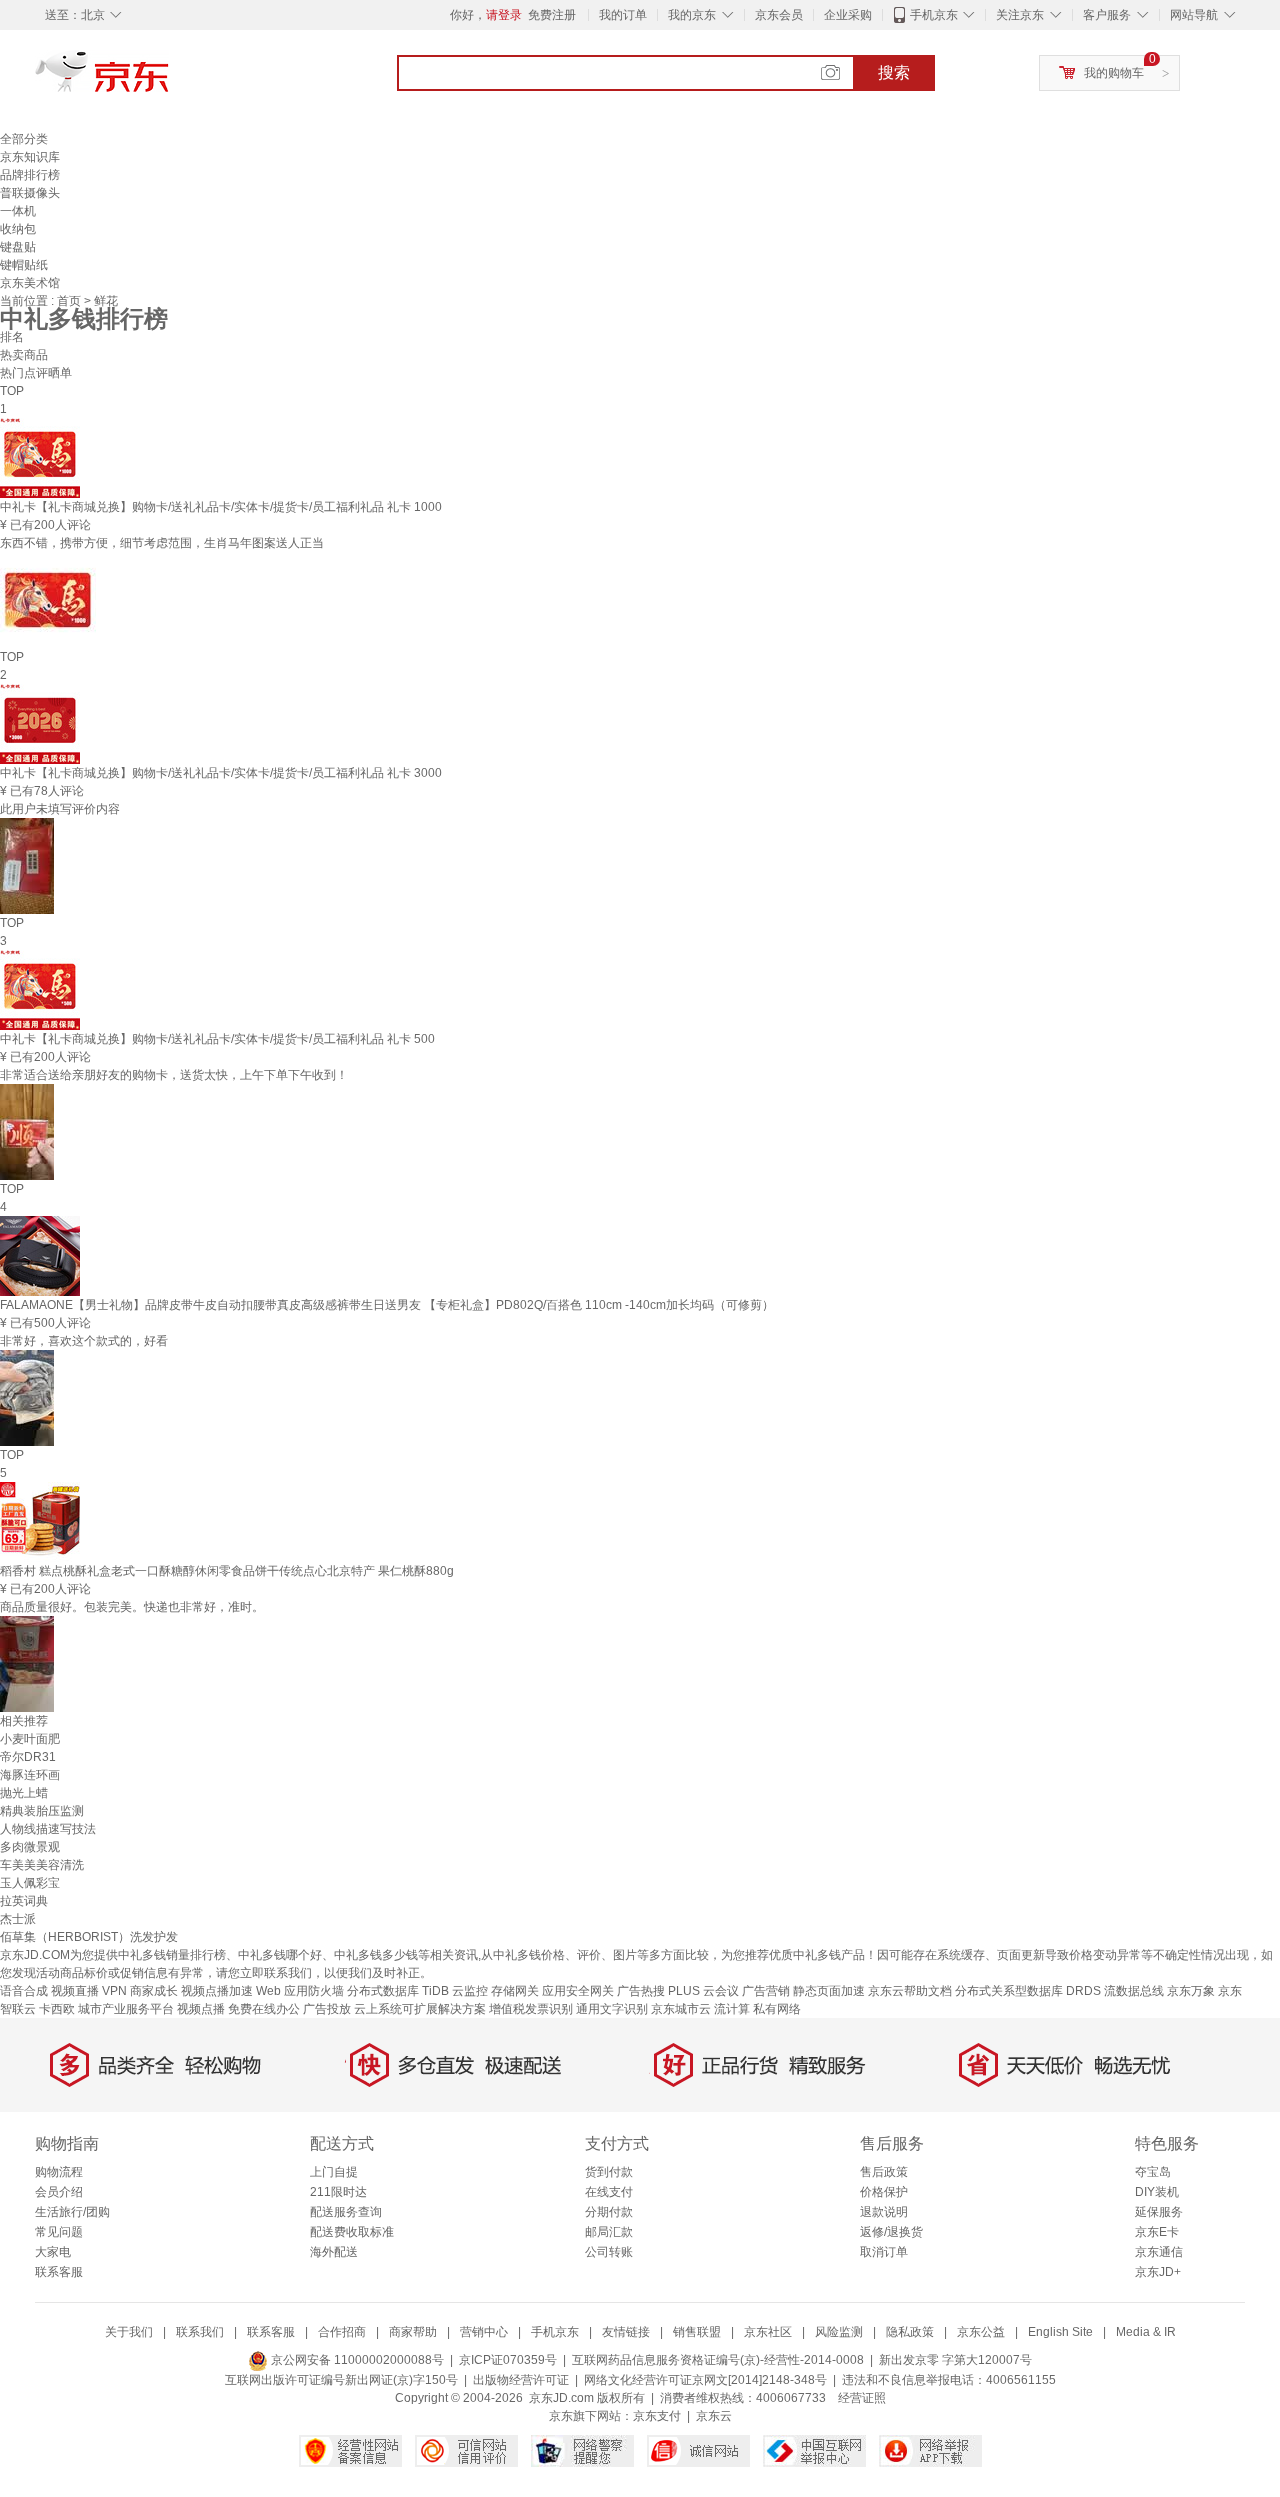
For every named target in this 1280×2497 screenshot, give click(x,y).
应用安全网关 (578, 1991)
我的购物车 (1114, 73)
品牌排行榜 (30, 175)
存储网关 (515, 1991)
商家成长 (154, 1991)
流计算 (732, 2009)
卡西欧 (57, 2009)
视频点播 (201, 2009)
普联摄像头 (30, 193)
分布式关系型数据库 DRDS (1028, 1991)
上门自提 (334, 2172)
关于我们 (129, 2332)
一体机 (18, 211)
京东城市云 (681, 2009)
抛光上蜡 (24, 1793)
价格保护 (884, 2192)
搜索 (894, 72)
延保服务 (1159, 2212)
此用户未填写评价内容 (60, 809)
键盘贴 (18, 247)
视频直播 (75, 1991)
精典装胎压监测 (42, 1811)
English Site (1060, 2332)
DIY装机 (1157, 2192)
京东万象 (1191, 1991)
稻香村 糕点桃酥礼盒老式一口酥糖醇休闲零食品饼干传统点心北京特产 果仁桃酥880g (227, 1571)
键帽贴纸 (24, 265)
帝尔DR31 (28, 1757)
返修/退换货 (891, 2232)
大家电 (53, 2252)
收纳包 (18, 229)
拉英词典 (24, 1901)
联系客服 (59, 2272)
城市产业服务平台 (126, 2009)
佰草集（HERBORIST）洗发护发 (89, 1937)
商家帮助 (413, 2332)
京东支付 (657, 2416)
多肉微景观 (30, 1847)
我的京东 (692, 15)
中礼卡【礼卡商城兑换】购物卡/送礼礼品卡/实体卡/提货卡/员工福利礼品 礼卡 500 (217, 1039)
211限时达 (338, 2192)
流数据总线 (1134, 1991)
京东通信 (1159, 2252)
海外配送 (334, 2252)
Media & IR (1146, 2332)
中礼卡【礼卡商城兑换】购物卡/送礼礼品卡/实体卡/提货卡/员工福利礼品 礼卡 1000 (221, 507)
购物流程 (59, 2172)
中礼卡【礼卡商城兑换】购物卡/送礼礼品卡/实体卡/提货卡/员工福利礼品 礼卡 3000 (221, 773)
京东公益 (981, 2332)
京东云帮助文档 (910, 1991)
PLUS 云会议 (703, 1991)
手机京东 (934, 15)
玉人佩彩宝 (30, 1883)
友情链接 (626, 2332)
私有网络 (777, 2009)
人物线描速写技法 (48, 1829)
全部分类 (24, 139)
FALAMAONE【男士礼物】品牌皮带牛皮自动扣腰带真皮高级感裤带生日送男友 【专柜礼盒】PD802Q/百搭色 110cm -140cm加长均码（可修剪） (387, 1305)
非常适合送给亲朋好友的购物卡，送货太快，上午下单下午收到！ (174, 1075)
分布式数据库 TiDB (398, 1991)
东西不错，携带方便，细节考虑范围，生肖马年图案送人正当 (162, 543)
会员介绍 (59, 2192)
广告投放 (327, 2009)
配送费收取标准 (352, 2232)
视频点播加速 (217, 1991)
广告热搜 (641, 1991)
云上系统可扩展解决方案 (420, 2009)
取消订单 (884, 2252)
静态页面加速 (829, 1991)
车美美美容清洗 (42, 1865)
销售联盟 (697, 2332)
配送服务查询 (346, 2212)
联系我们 (200, 2332)
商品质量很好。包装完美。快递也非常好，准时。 (132, 1607)
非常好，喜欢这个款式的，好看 (84, 1341)
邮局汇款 (609, 2232)
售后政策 (884, 2172)
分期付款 (609, 2212)
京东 (170, 80)
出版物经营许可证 (521, 2380)
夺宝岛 (1153, 2172)
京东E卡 (1157, 2232)
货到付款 (609, 2172)
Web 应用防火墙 (300, 1991)
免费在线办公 (264, 2009)
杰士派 (18, 1919)
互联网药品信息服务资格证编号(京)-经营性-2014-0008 (718, 2360)
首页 (70, 301)
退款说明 (884, 2212)
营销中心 (484, 2332)
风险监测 (839, 2332)
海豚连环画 (30, 1775)
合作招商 (342, 2332)
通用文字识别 (612, 2009)
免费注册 (552, 15)
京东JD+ (1158, 2272)
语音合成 (24, 1991)
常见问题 (59, 2232)
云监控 (470, 1991)
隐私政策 (910, 2332)
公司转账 (609, 2252)
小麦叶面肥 (30, 1739)
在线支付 (609, 2192)
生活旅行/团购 (72, 2212)
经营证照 (862, 2398)
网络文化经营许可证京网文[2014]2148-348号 (705, 2380)
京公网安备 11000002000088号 (356, 2360)
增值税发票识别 (531, 2009)
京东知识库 (30, 157)
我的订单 (623, 15)
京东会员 (779, 15)
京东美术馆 (30, 283)
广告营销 (766, 1991)
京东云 (714, 2416)
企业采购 (848, 15)
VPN (114, 1991)
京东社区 (768, 2332)
